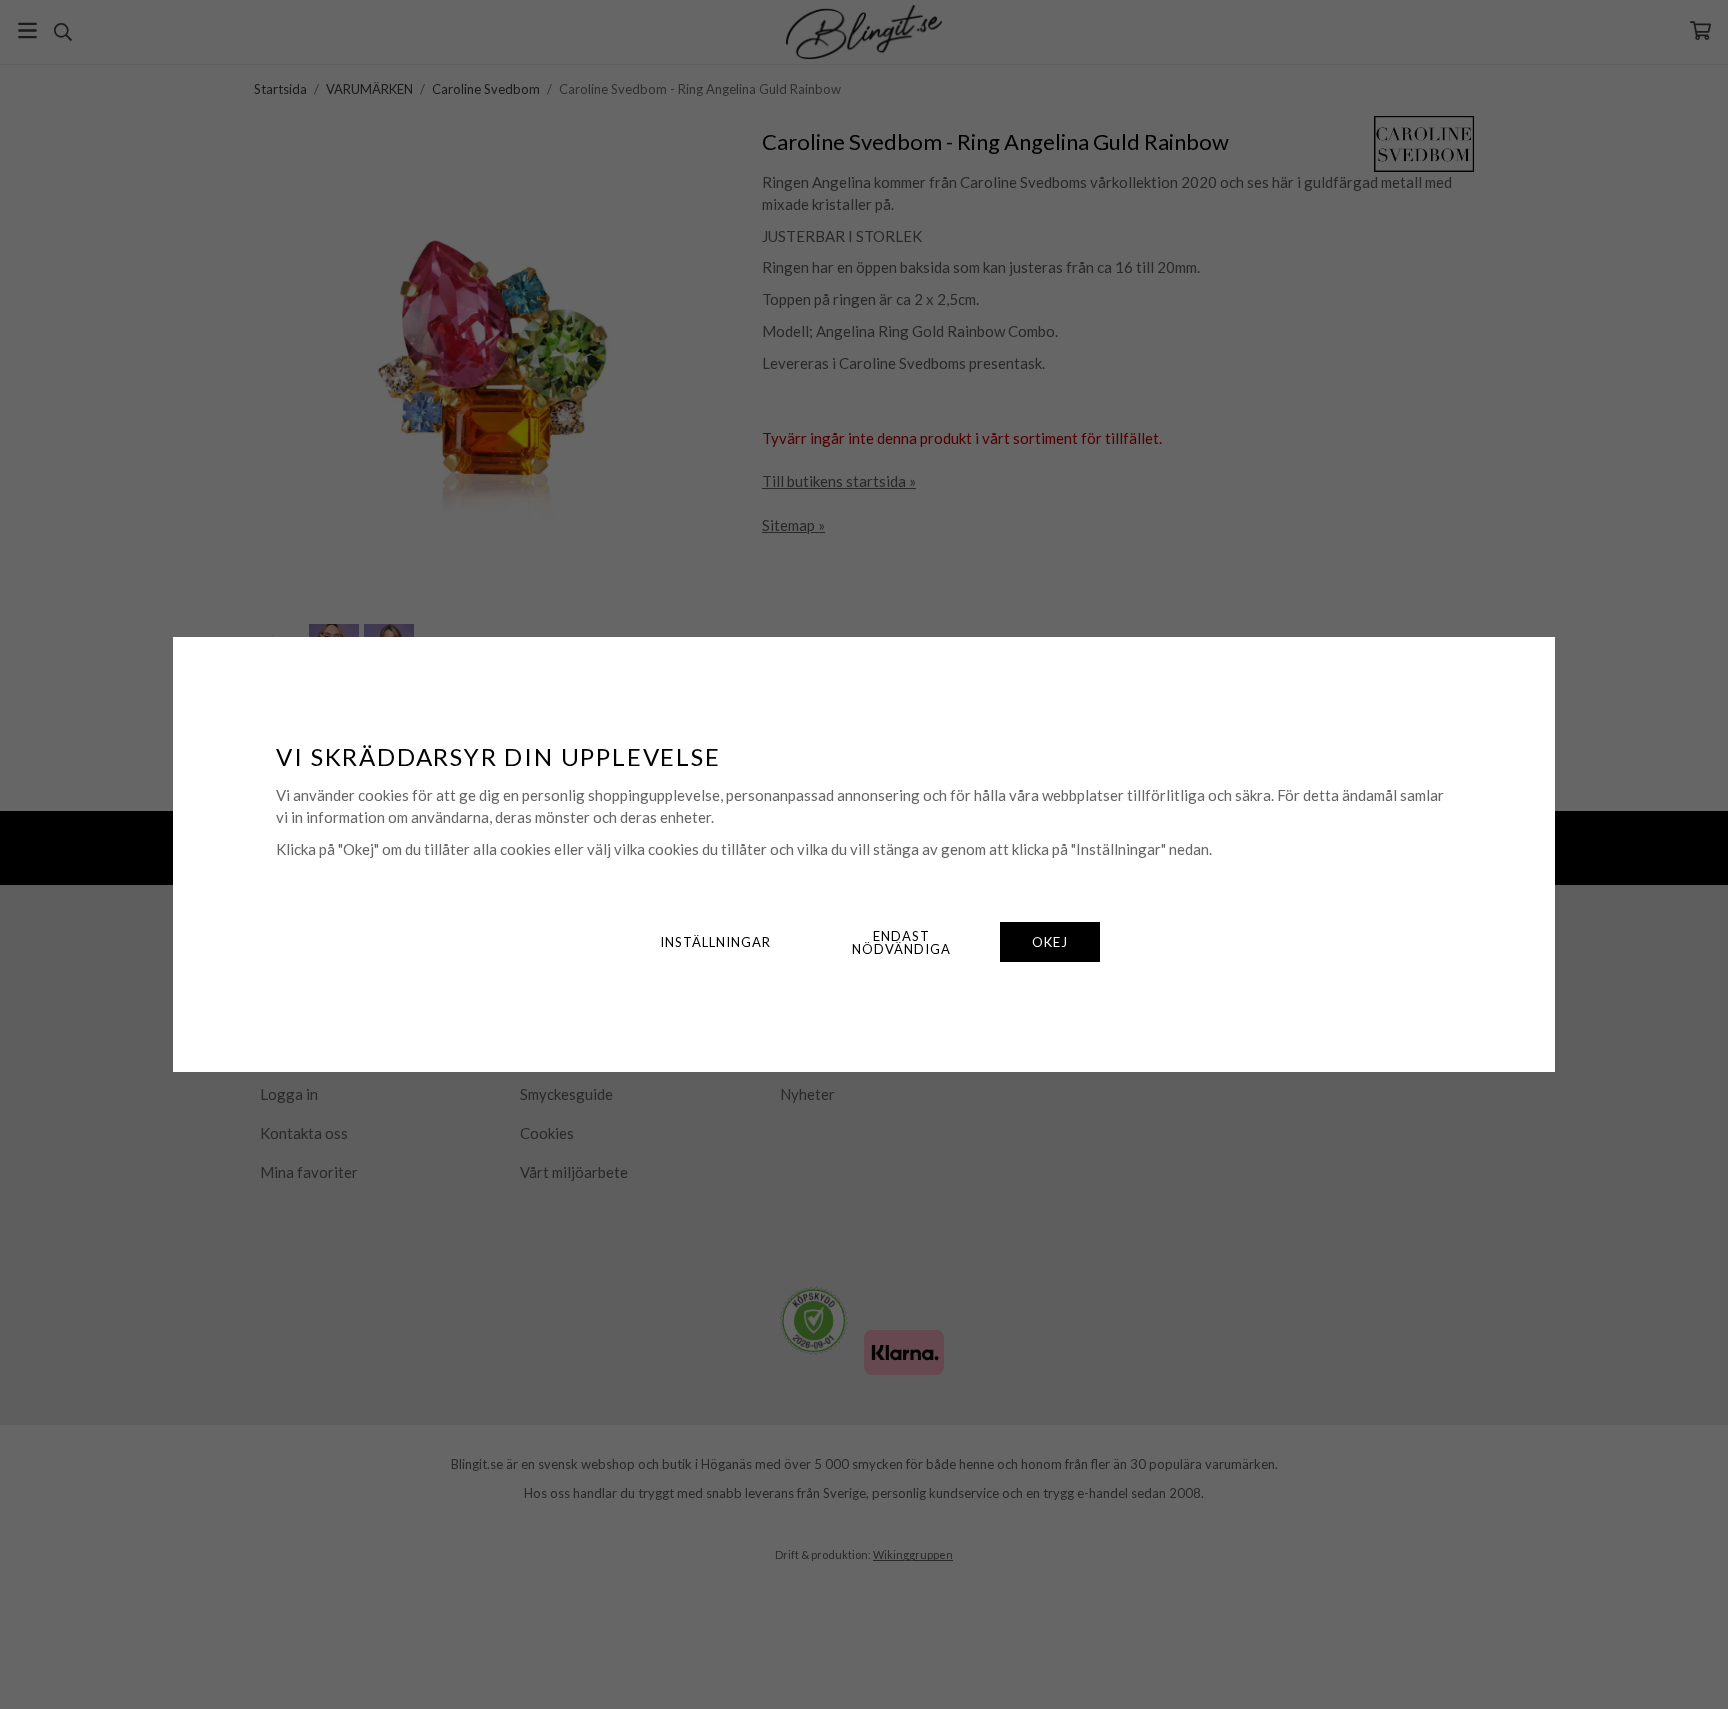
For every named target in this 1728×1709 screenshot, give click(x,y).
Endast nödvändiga (901, 942)
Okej (1050, 942)
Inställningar (715, 942)
